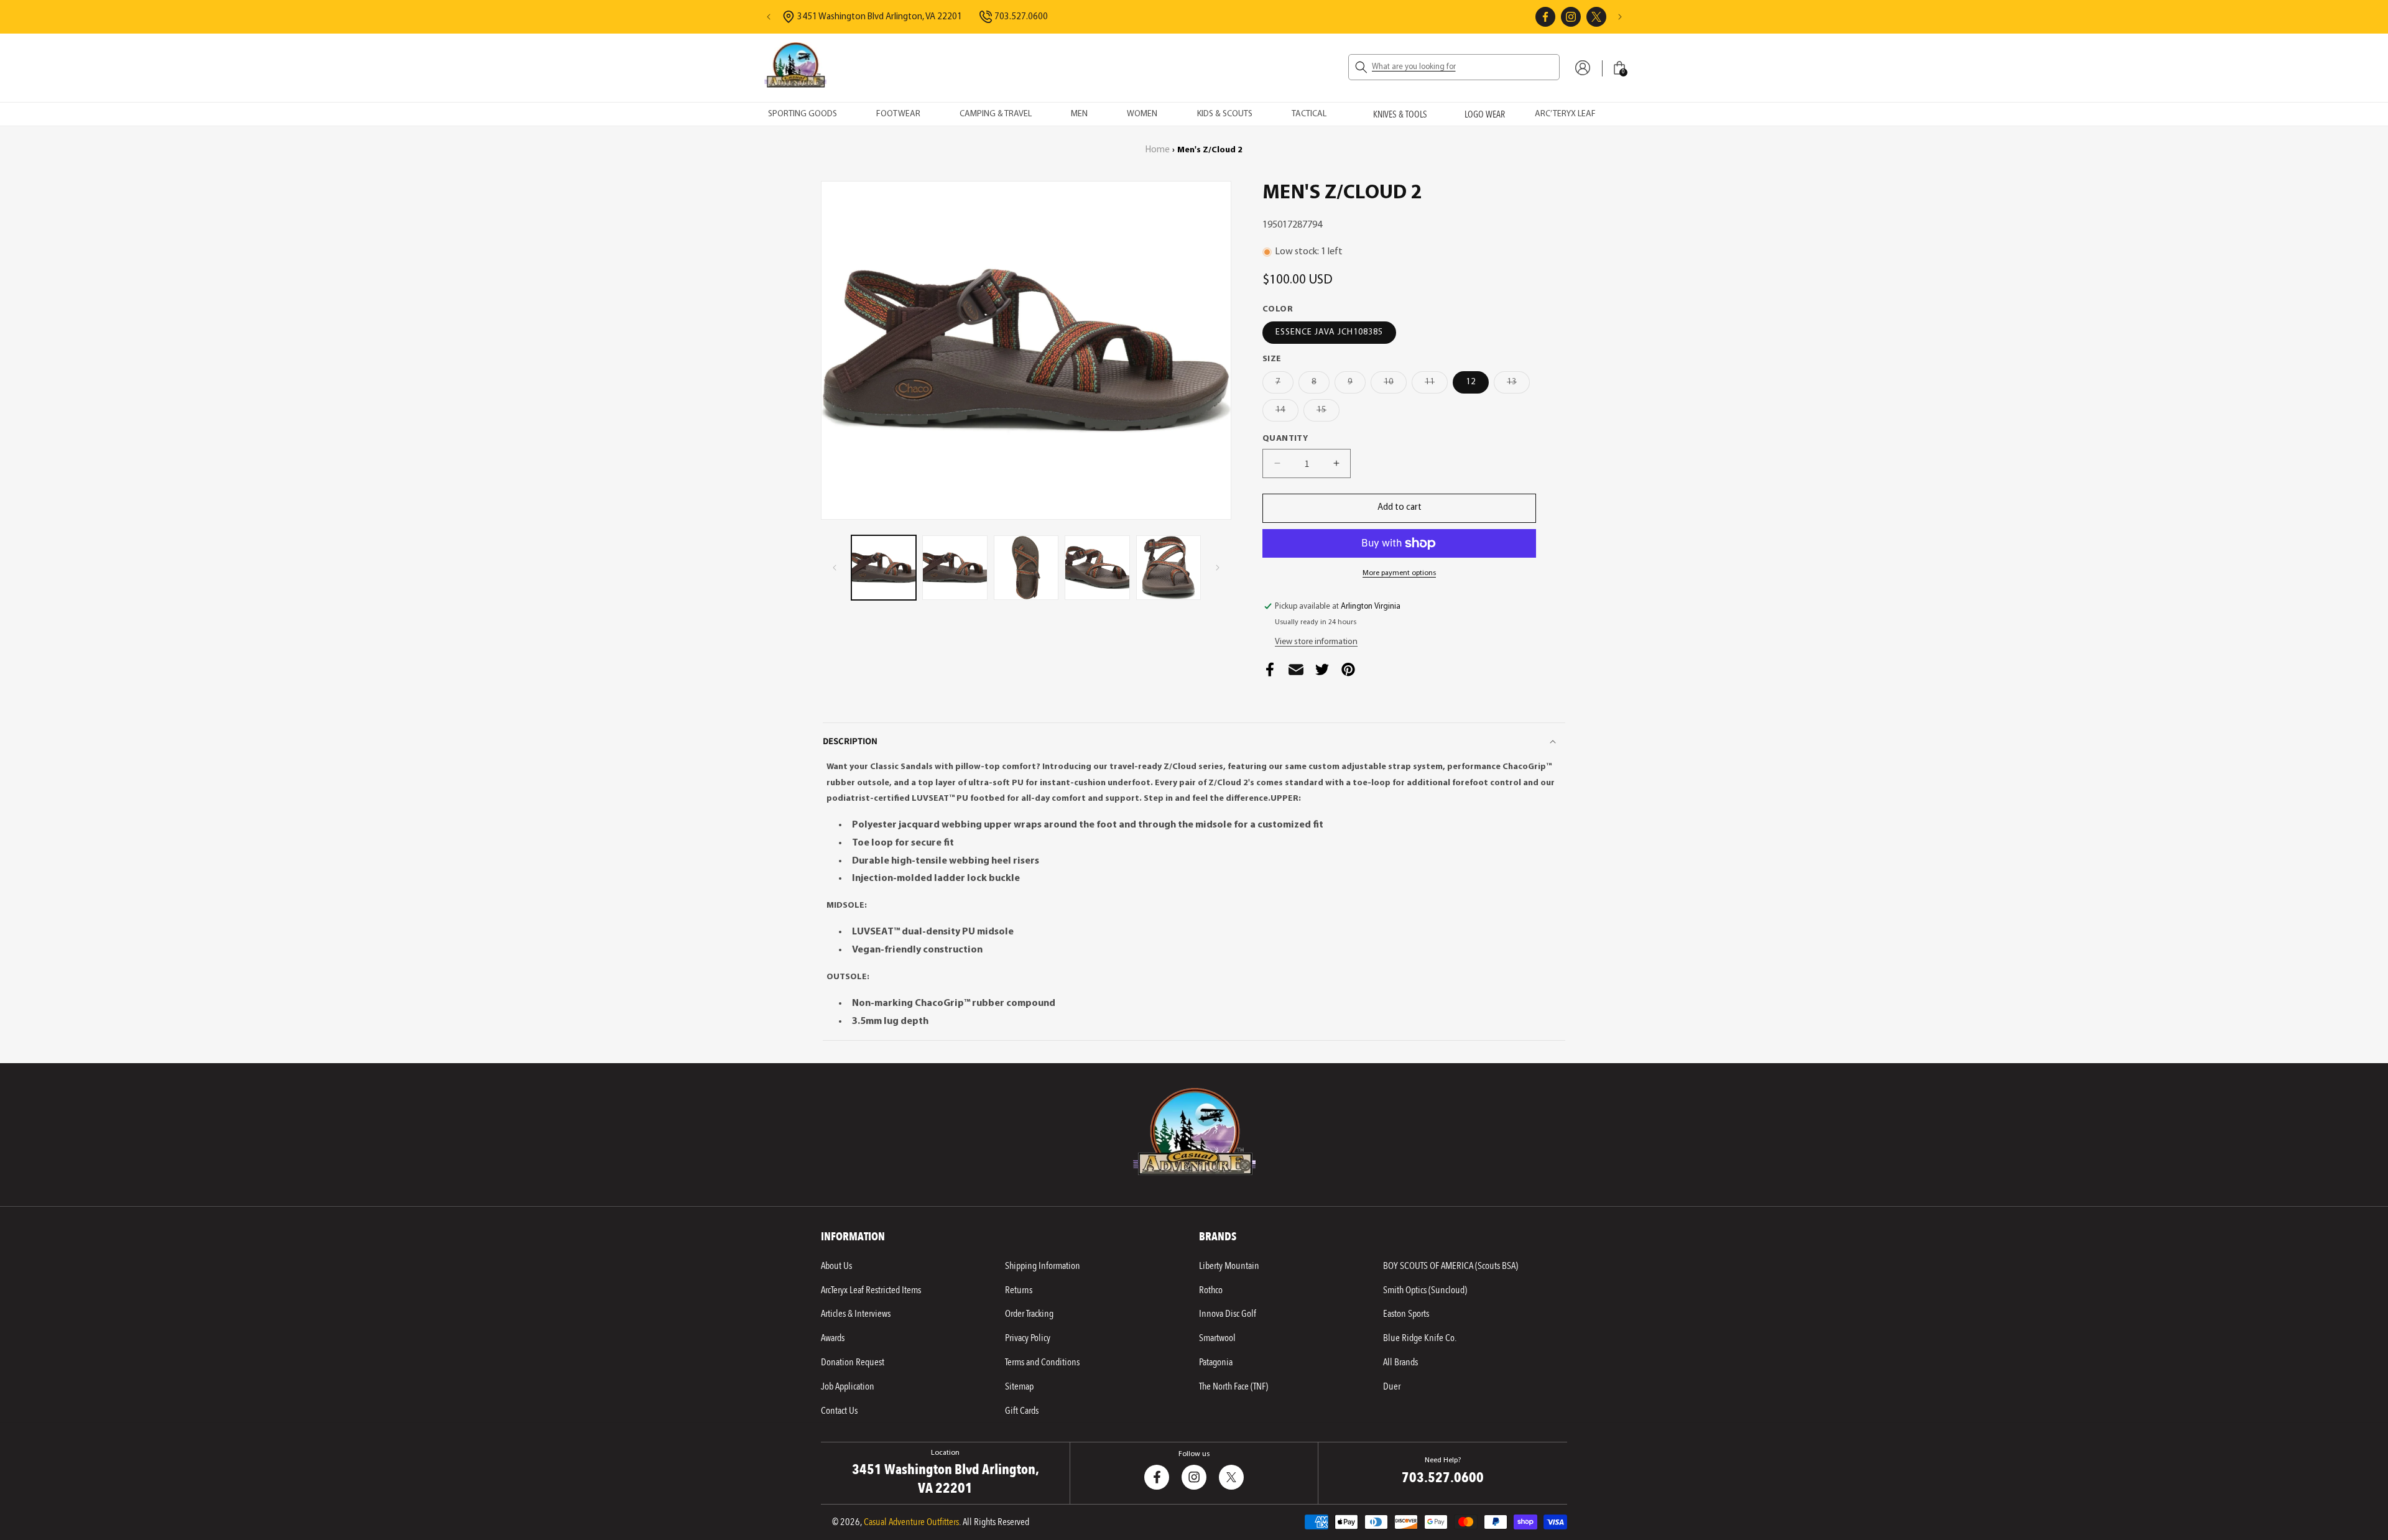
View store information (1316, 642)
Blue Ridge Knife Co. (1420, 1338)
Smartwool (1217, 1338)
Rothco (1211, 1290)
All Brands (1400, 1362)
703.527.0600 (1443, 1478)
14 (1287, 413)
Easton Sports (1406, 1314)
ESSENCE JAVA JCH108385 (1329, 332)
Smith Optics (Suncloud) (1425, 1290)
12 (1471, 382)
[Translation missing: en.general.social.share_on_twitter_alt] (1322, 673)
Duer (1392, 1386)
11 (1436, 385)
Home (1158, 150)
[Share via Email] (1296, 673)
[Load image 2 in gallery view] (955, 568)
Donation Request (853, 1362)
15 (1328, 413)
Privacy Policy (1028, 1338)
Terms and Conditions (1042, 1362)
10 (1395, 385)
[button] (1454, 67)
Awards (833, 1338)
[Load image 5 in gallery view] (1169, 568)
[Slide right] (1218, 568)
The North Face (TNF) (1233, 1386)
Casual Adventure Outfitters (911, 1522)
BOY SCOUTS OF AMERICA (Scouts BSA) (1451, 1266)
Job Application (848, 1386)
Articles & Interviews (856, 1314)
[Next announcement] (1620, 17)
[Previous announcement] (769, 17)
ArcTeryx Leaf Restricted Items (871, 1290)
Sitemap (1019, 1386)
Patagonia (1216, 1362)
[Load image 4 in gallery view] (1097, 568)
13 (1518, 385)
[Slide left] (835, 568)
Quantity (1285, 439)
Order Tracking (1029, 1314)
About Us (836, 1266)
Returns (1019, 1290)
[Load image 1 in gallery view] (884, 568)
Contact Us (839, 1411)
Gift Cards (1022, 1411)
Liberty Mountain (1229, 1266)
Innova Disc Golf (1228, 1314)
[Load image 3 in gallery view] (1026, 568)
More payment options (1399, 573)
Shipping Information (1043, 1266)
